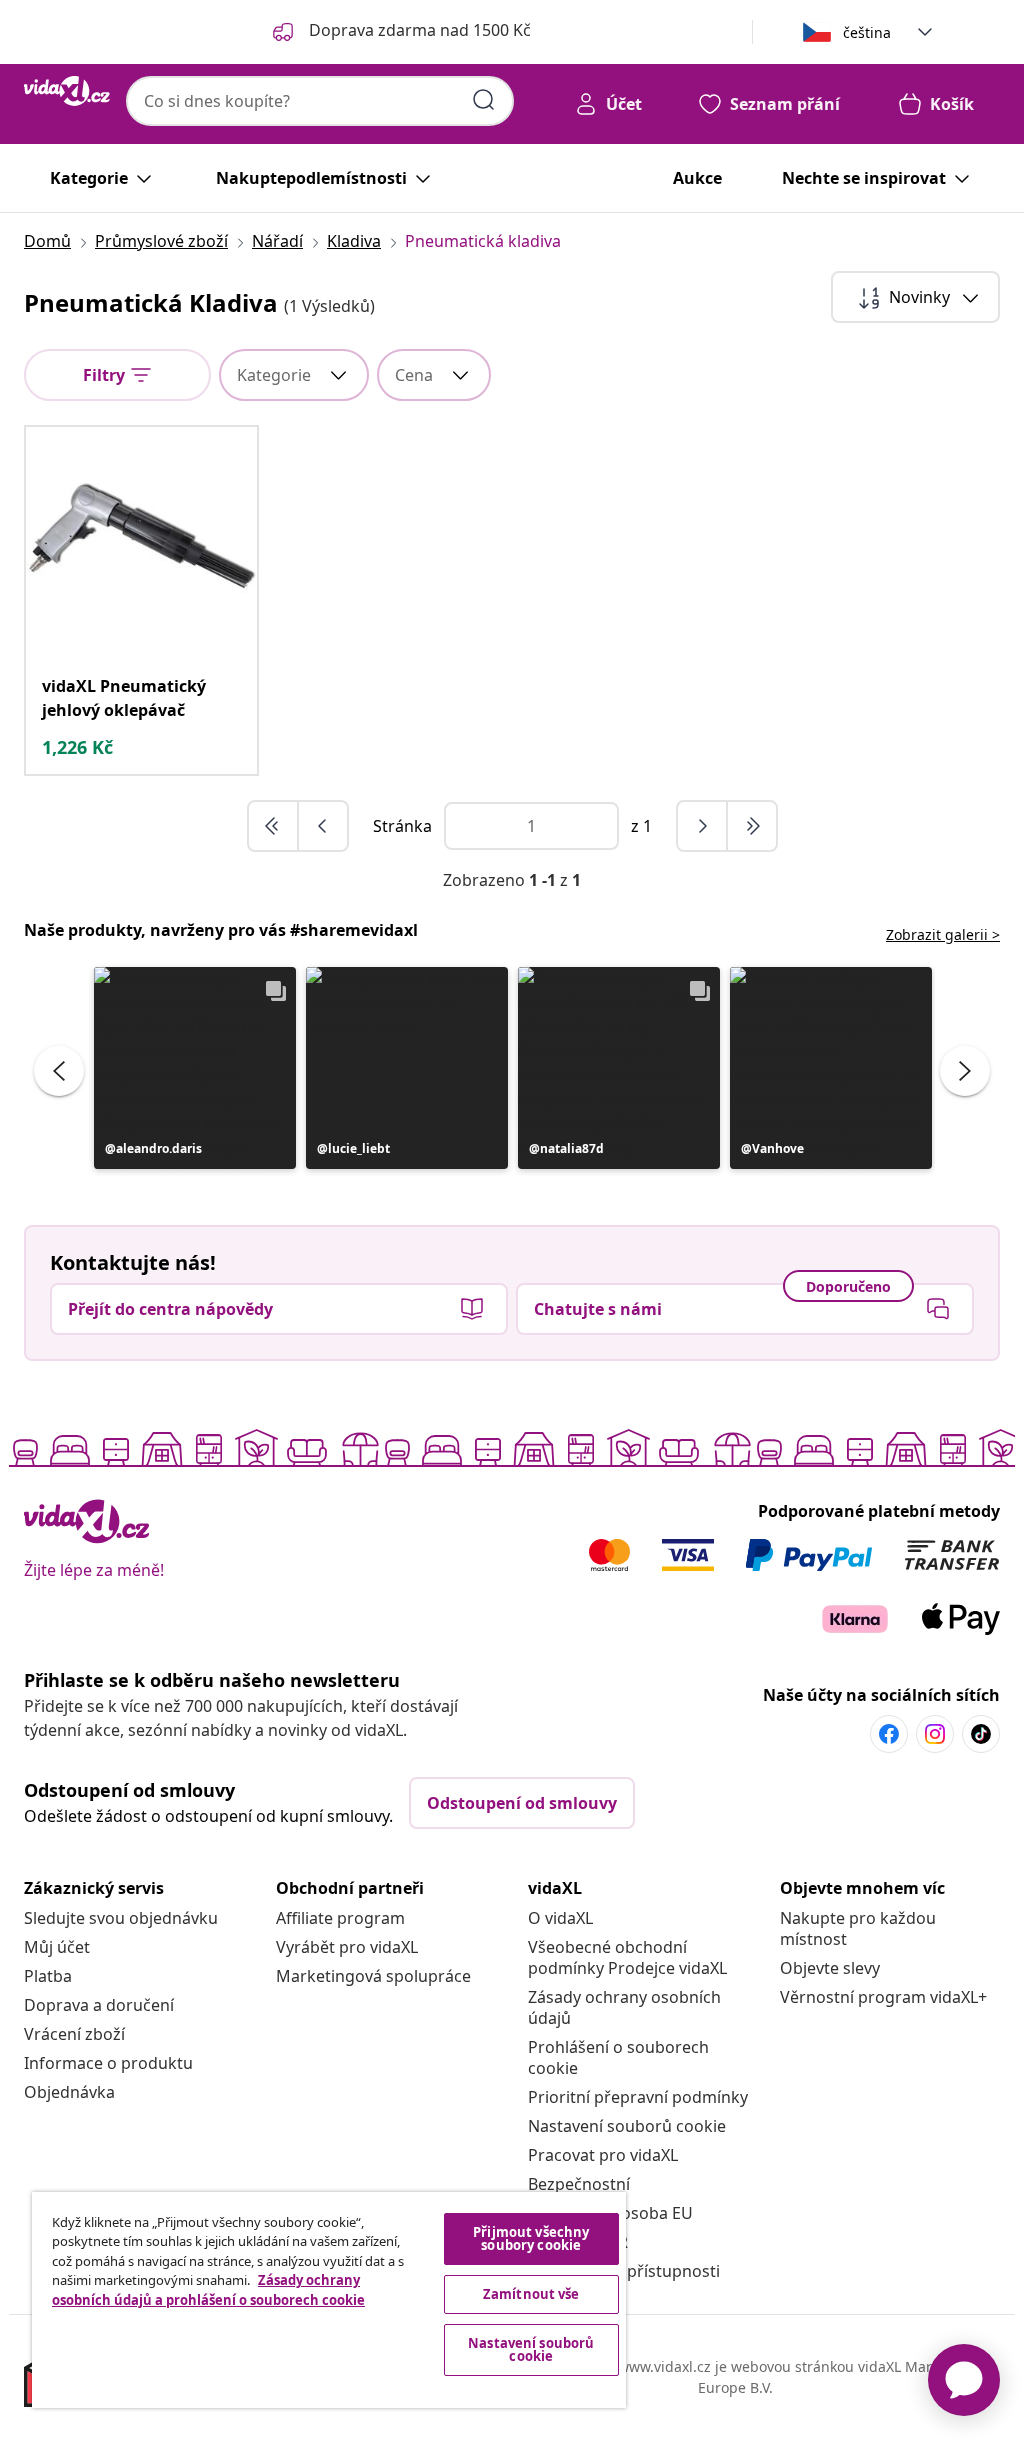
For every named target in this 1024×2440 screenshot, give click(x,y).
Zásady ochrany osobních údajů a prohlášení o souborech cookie (208, 2290)
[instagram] (935, 1734)
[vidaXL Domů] (67, 91)
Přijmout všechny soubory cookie (531, 2238)
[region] (329, 2300)
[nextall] (752, 826)
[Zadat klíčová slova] (484, 100)
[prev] (323, 826)
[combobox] (320, 101)
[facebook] (889, 1734)
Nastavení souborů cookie (627, 2126)
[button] (195, 1068)
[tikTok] (981, 1734)
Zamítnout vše (531, 2294)
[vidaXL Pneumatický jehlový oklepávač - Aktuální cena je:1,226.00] (141, 542)
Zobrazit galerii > (943, 934)
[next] (703, 826)
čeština (867, 32)
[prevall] (274, 826)
